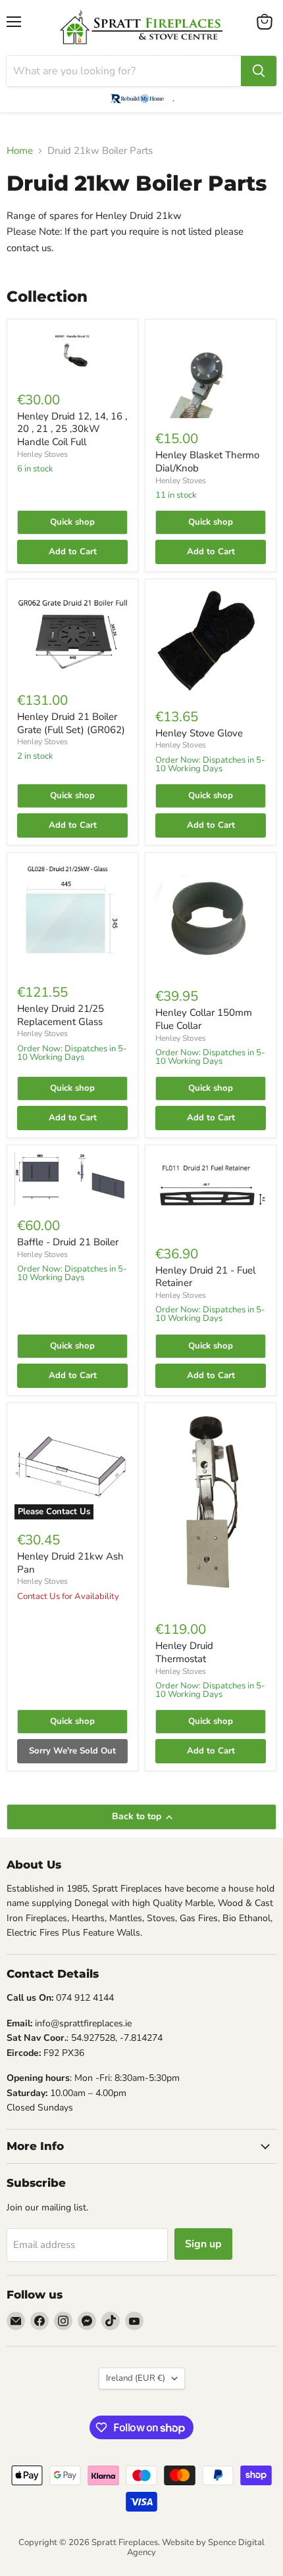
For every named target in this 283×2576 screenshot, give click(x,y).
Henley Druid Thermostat (184, 1652)
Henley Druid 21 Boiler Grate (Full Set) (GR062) (71, 723)
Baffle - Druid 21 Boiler (68, 1242)
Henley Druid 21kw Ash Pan (70, 1563)
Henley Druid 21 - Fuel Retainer (205, 1277)
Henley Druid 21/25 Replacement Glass (61, 1015)
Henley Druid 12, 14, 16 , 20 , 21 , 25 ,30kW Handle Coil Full (72, 429)
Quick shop (72, 522)
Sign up (203, 2244)
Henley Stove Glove (199, 733)
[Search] (259, 71)
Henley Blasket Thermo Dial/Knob (207, 462)
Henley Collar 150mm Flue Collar (204, 1019)
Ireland (136, 2378)
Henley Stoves (42, 454)
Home (20, 151)
